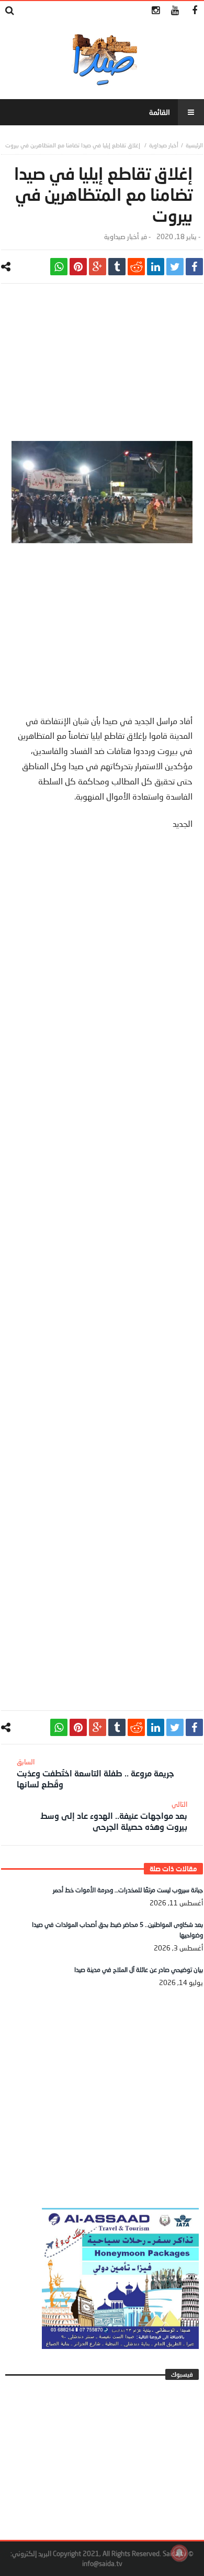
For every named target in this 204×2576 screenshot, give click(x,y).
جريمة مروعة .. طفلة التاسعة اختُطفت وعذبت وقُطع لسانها (95, 1773)
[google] (98, 267)
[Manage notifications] (179, 2553)
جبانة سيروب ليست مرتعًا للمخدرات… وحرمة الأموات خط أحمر (128, 1890)
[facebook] (194, 267)
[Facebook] (194, 11)
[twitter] (175, 267)
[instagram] (156, 11)
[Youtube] (175, 11)
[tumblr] (117, 267)
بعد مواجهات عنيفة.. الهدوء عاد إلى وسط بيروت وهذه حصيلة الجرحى (114, 1816)
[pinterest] (78, 267)
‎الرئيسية (194, 145)
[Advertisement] (102, 368)
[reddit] (136, 267)
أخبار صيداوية (164, 145)
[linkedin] (156, 267)
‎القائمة (160, 112)
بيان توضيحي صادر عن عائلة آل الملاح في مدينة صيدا (139, 1970)
